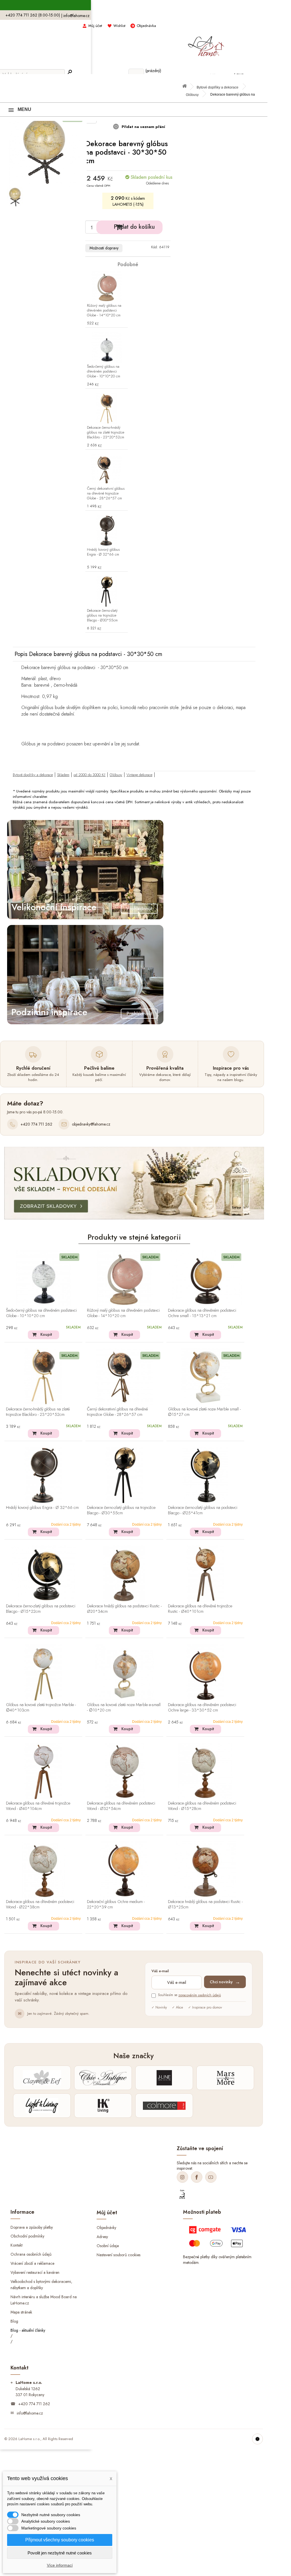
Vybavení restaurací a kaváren (35, 2272)
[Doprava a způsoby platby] (219, 2239)
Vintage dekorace (139, 775)
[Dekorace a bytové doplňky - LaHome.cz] (206, 43)
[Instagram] (182, 2177)
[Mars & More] (225, 2078)
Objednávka (146, 26)
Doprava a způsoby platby (32, 2227)
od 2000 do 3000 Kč (90, 775)
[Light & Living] (42, 2106)
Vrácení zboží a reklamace (32, 2263)
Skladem (63, 775)
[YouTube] (211, 2177)
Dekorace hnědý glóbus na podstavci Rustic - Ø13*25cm (205, 1905)
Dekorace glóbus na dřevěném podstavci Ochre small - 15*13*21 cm (202, 1313)
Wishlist (119, 26)
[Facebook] (197, 2177)
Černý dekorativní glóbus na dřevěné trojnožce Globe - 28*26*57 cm (106, 494)
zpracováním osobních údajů (200, 1995)
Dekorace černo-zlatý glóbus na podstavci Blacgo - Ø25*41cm (203, 1510)
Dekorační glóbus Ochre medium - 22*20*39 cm (116, 1905)
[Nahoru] (257, 2439)
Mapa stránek (21, 2312)
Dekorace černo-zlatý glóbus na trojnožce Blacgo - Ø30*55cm (102, 616)
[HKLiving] (103, 2106)
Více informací (60, 2565)
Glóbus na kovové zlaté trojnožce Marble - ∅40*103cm (41, 1708)
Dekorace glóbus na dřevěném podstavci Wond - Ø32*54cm (121, 1806)
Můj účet (95, 26)
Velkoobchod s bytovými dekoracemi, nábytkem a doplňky (41, 2285)
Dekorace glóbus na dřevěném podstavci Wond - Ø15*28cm (202, 1806)
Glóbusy (192, 95)
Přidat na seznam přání (143, 127)
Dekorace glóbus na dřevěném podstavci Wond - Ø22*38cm (40, 1905)
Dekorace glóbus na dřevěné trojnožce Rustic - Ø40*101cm (200, 1609)
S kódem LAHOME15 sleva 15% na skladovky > (134, 5)
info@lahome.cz (76, 16)
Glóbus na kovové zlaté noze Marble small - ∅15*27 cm (204, 1412)
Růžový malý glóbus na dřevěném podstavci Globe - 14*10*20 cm (104, 311)
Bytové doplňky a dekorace (218, 87)
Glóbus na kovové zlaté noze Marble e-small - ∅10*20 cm (124, 1708)
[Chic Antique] (103, 2078)
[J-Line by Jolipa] (164, 2078)
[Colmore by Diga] (164, 2106)
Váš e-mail (160, 1971)
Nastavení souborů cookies (119, 2255)
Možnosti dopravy (104, 248)
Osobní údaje (108, 2246)
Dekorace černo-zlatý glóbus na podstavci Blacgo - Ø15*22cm (41, 1609)
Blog (14, 2321)
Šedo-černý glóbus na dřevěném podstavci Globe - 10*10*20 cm (104, 372)
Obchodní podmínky (27, 2236)
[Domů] (187, 88)
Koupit (46, 1334)
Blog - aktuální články (28, 2330)
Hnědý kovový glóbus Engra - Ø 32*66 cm (103, 552)
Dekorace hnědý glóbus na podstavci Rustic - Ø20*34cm (124, 1609)
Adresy (102, 2237)
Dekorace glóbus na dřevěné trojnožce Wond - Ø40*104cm (38, 1806)
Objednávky (106, 2228)
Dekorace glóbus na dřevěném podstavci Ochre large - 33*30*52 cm (202, 1708)
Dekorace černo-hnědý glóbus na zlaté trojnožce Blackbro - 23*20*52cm (106, 433)
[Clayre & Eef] (42, 2078)
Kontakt (16, 2245)
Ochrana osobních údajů (31, 2254)
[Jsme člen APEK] (182, 2194)
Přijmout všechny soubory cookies (60, 2540)
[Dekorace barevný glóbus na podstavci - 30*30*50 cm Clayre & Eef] (15, 197)
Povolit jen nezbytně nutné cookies (60, 2553)
